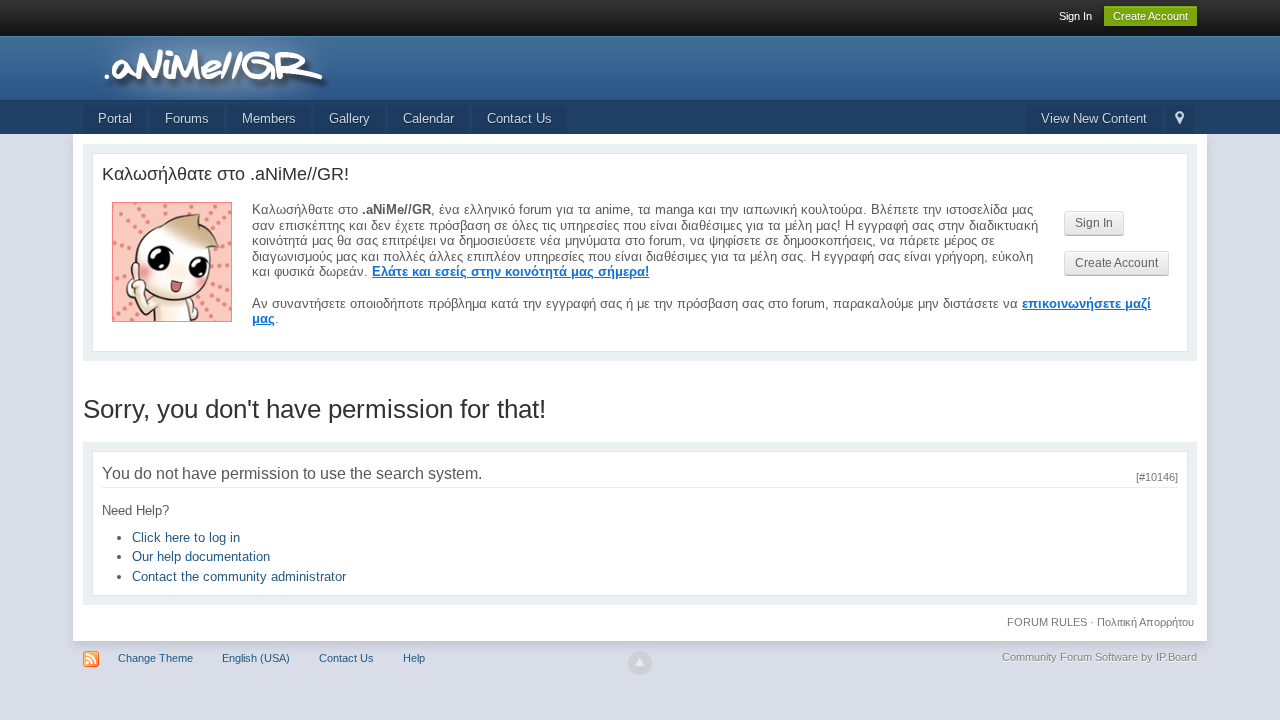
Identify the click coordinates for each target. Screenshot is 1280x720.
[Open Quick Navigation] (1179, 119)
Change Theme (155, 658)
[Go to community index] (262, 66)
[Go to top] (640, 663)
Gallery (349, 118)
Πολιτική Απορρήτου (1145, 622)
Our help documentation (201, 556)
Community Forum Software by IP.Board (1099, 657)
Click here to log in (186, 537)
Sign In (1075, 16)
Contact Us (519, 118)
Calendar (428, 118)
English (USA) (256, 658)
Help (414, 658)
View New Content (1094, 118)
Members (269, 118)
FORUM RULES (1047, 622)
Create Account (1150, 16)
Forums (187, 118)
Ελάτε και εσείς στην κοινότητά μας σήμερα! (510, 271)
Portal (115, 118)
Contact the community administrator (239, 576)
